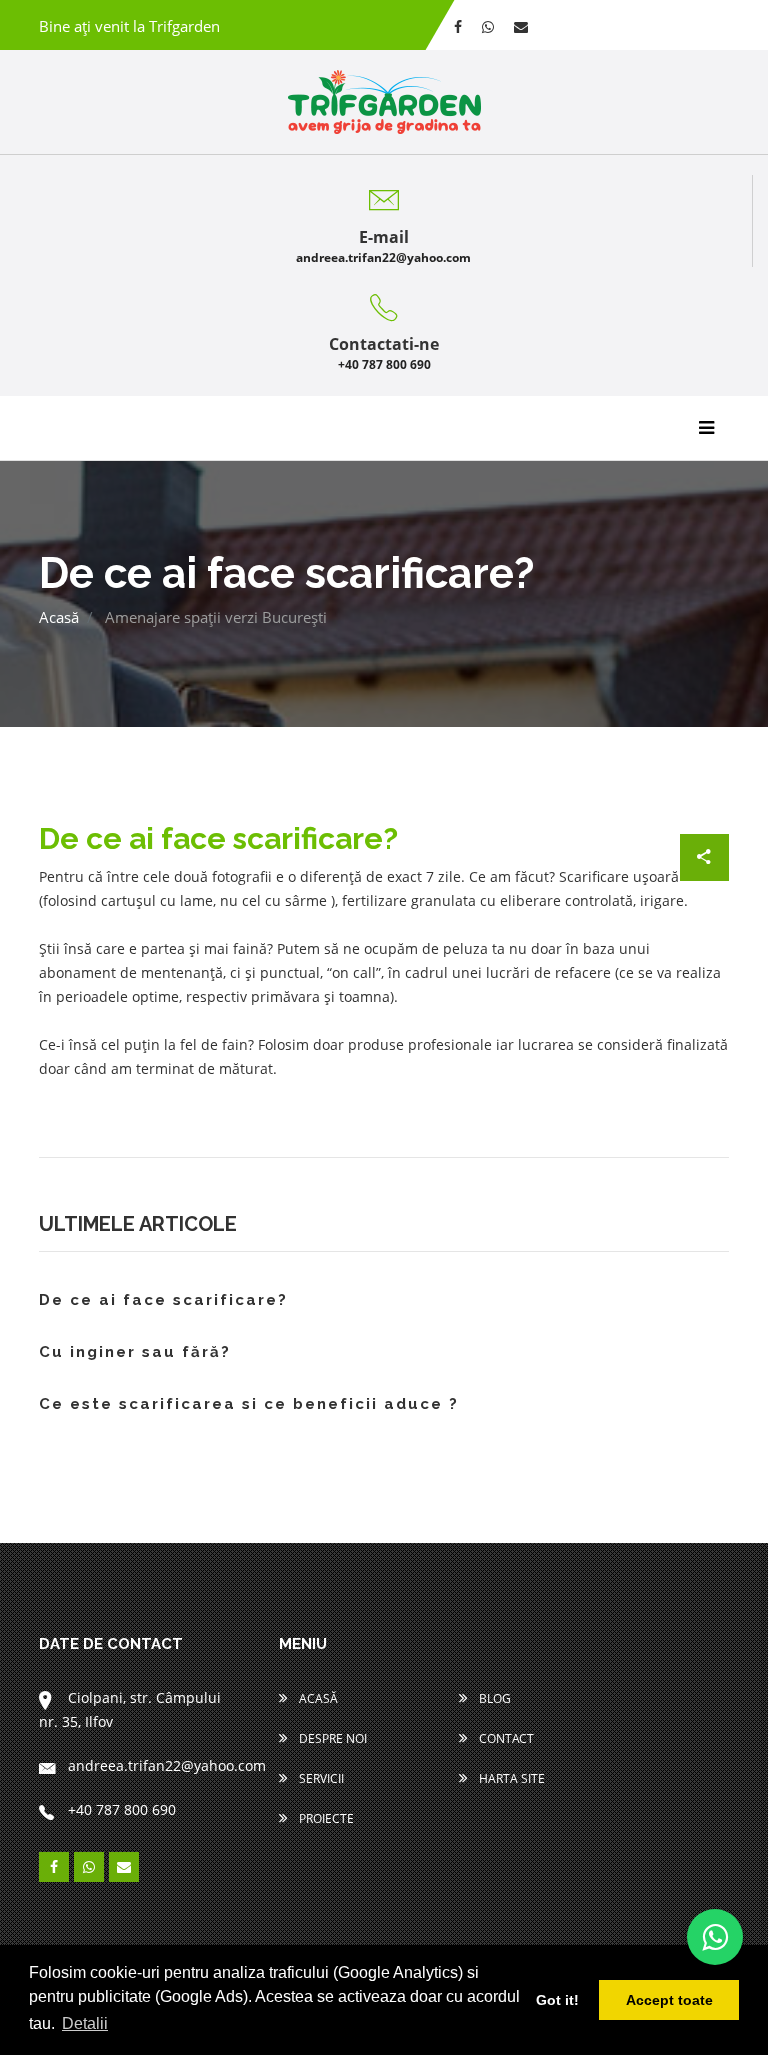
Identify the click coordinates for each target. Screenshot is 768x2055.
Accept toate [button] (669, 2000)
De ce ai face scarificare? (163, 1300)
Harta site (510, 1778)
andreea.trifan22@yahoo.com (383, 257)
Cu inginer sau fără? (135, 1352)
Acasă (59, 617)
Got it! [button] (557, 2000)
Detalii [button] (85, 2023)
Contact (505, 1738)
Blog (493, 1698)
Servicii (320, 1778)
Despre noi (331, 1738)
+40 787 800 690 (384, 364)
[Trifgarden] (384, 102)
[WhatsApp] (715, 1937)
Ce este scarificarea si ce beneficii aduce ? (249, 1404)
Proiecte (325, 1818)
